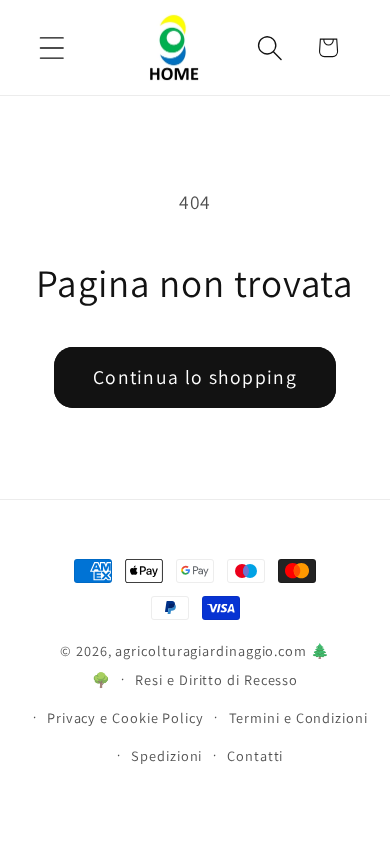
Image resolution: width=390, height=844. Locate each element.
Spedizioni (166, 755)
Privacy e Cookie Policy (125, 717)
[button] (51, 47)
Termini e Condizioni (298, 717)
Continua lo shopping (195, 377)
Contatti (255, 755)
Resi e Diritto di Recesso (216, 679)
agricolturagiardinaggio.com (211, 650)
